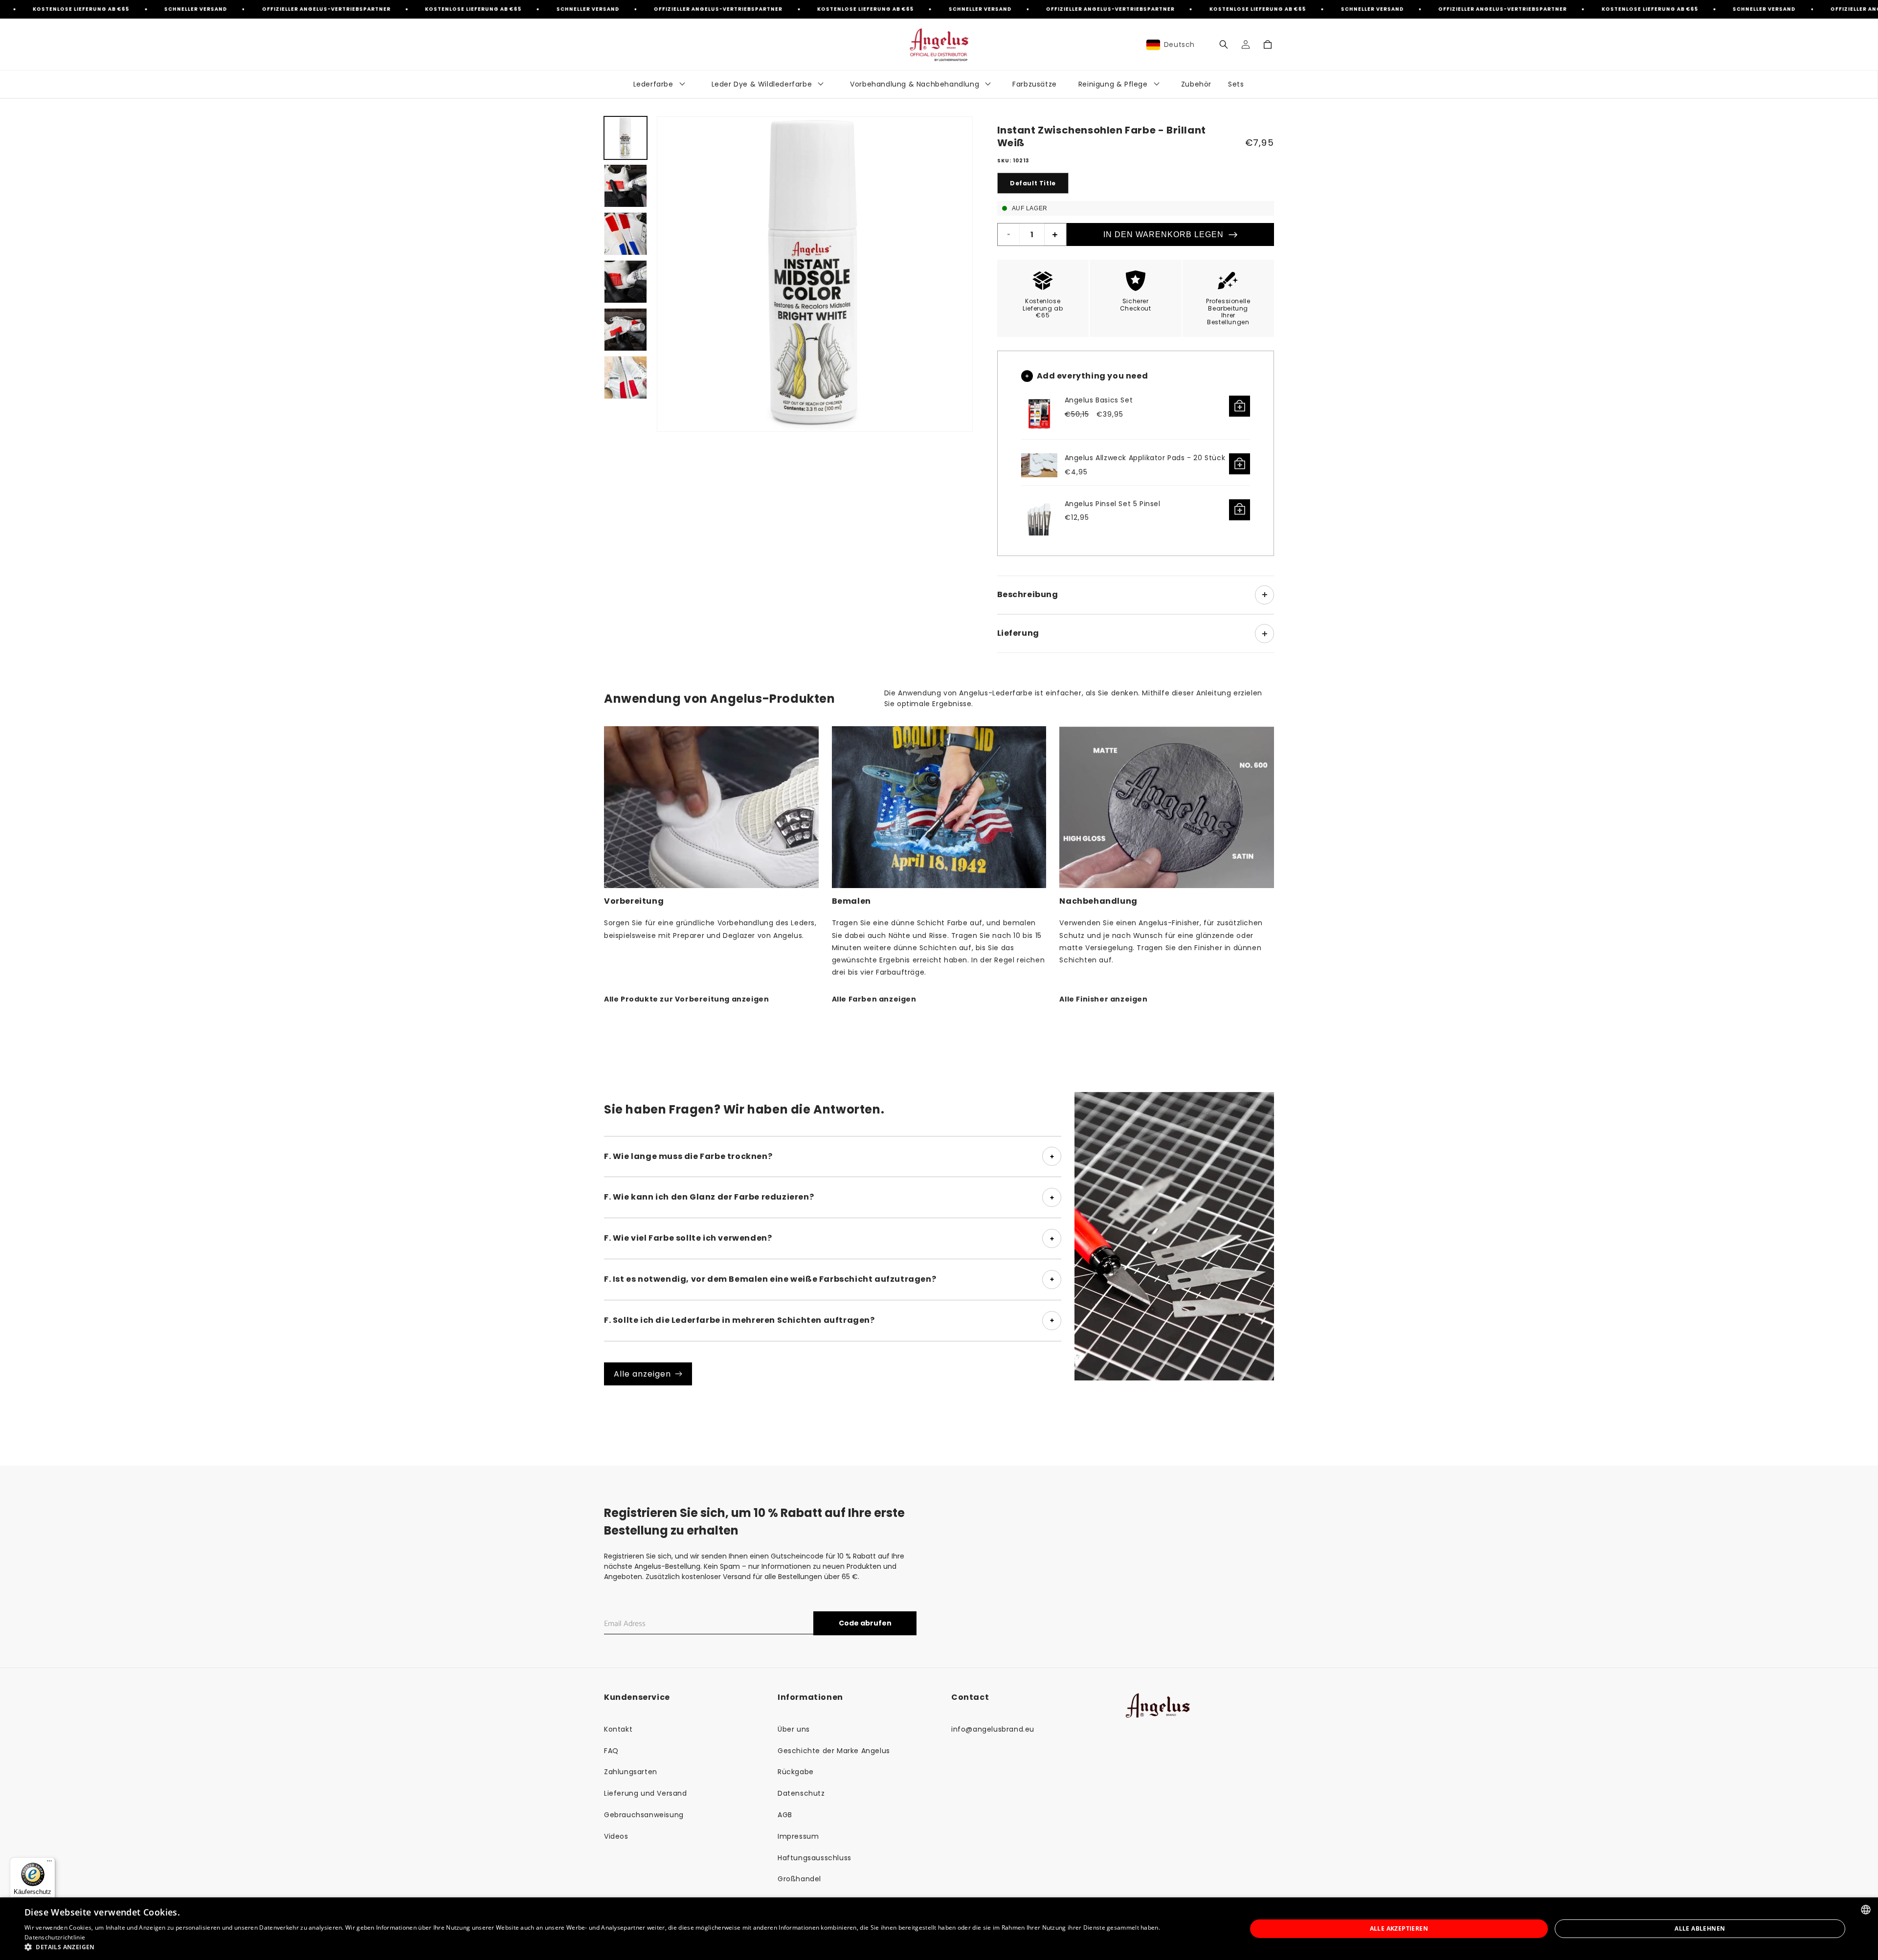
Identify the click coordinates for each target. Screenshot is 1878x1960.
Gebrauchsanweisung (644, 1815)
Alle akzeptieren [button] (1399, 1928)
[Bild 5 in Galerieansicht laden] (626, 330)
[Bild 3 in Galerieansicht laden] (626, 234)
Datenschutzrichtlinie (55, 1937)
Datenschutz (801, 1793)
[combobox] (1866, 1910)
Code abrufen (865, 1623)
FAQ (611, 1751)
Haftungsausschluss (815, 1858)
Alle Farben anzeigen (874, 999)
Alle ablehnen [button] (1700, 1928)
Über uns (794, 1729)
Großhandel (799, 1879)
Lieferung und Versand (646, 1793)
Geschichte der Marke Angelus (834, 1751)
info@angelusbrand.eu (993, 1729)
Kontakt (618, 1729)
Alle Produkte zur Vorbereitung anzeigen (686, 999)
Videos (616, 1836)
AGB (785, 1815)
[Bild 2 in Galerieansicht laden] (626, 186)
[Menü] (49, 1863)
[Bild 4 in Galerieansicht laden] (626, 282)
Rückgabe (796, 1772)
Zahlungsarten (631, 1772)
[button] (1223, 45)
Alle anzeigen (642, 1374)
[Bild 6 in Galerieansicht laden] (626, 378)
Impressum (798, 1836)
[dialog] (939, 1929)
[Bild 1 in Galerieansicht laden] (626, 138)
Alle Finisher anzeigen (1103, 999)
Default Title (1033, 183)
